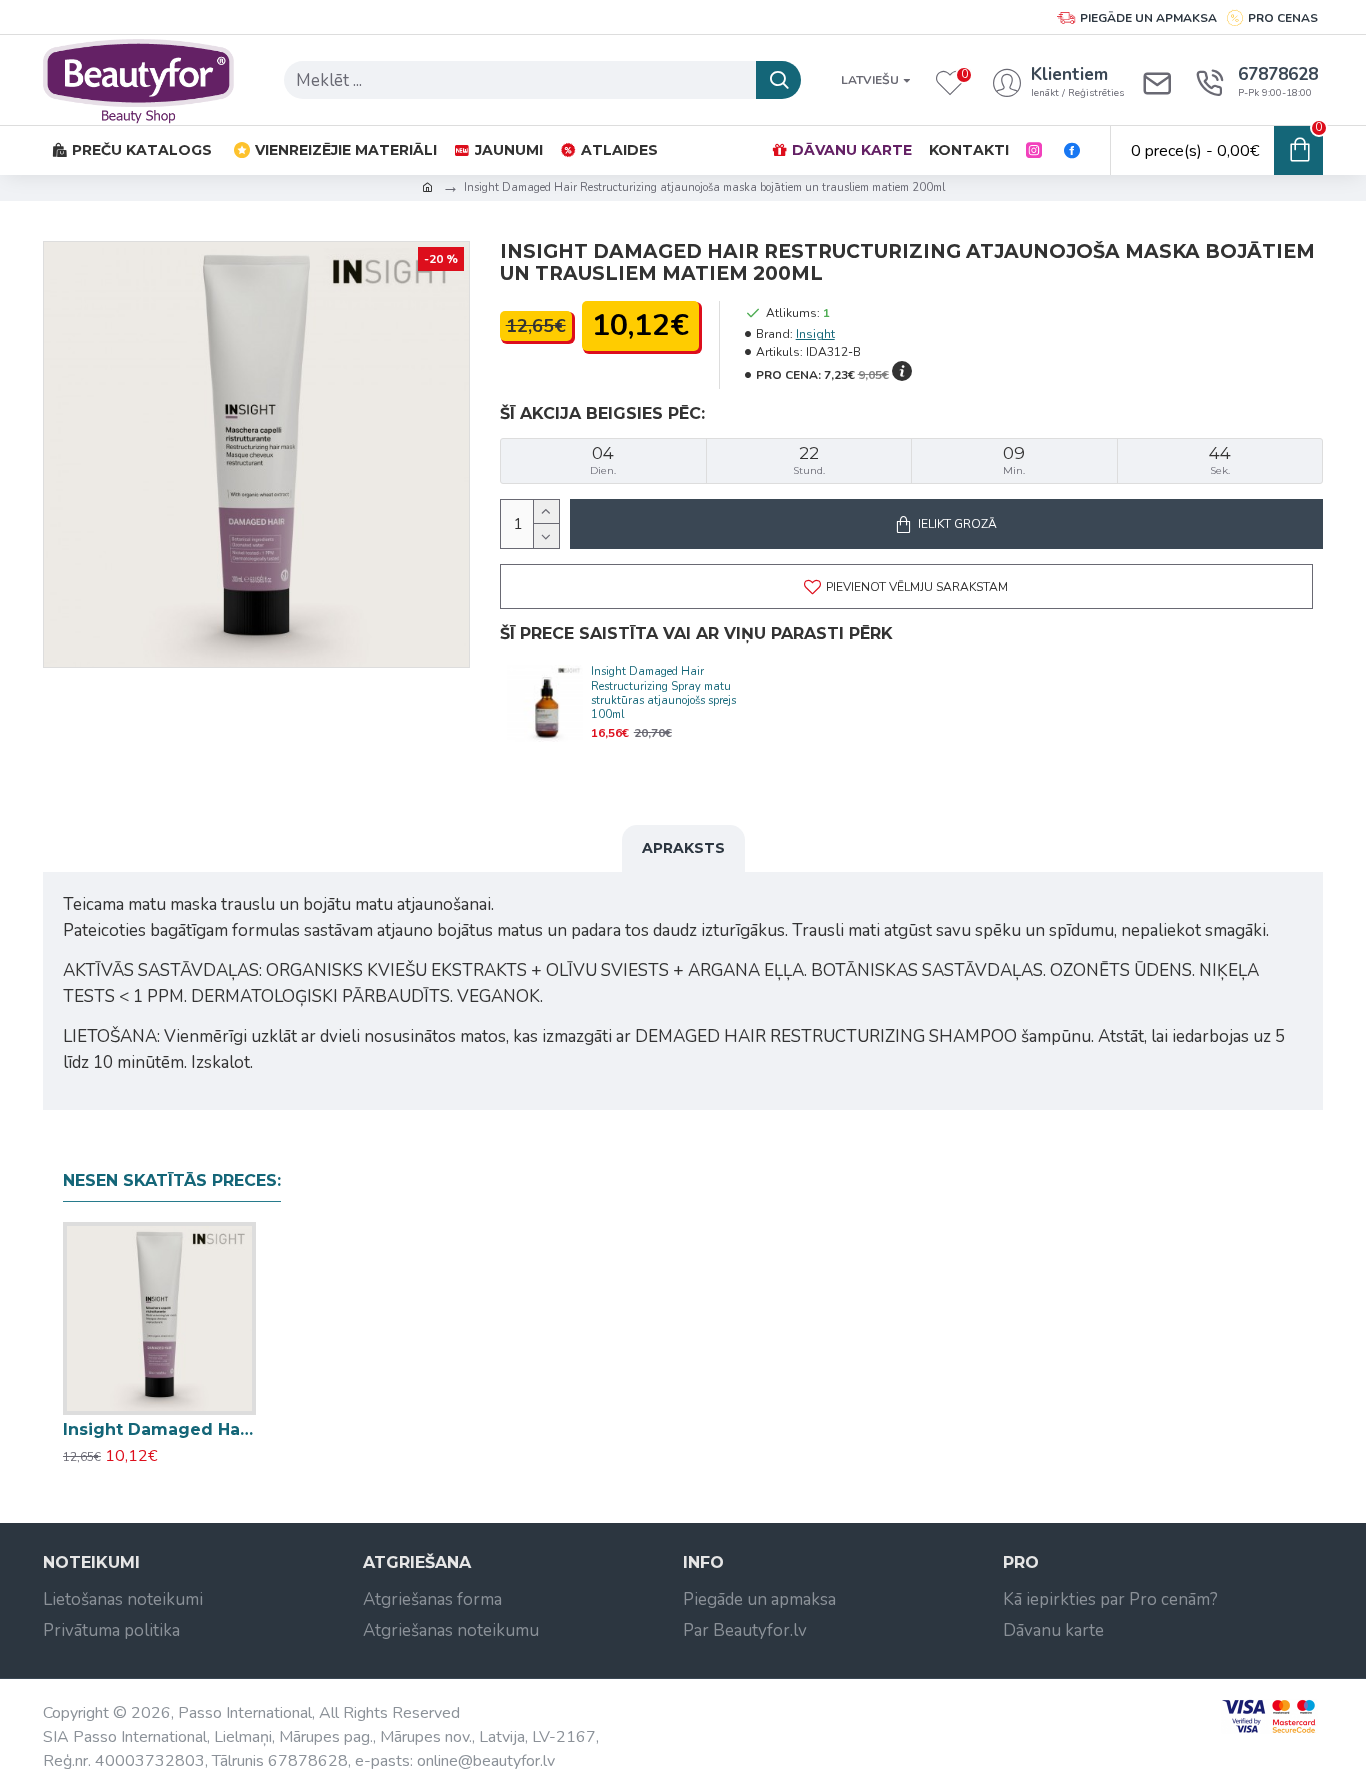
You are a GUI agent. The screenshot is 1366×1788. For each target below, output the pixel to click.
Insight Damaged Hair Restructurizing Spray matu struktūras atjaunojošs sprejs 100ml (663, 693)
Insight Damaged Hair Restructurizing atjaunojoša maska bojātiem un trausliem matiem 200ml (159, 1429)
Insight (815, 334)
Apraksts (683, 848)
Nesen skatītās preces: (172, 1180)
